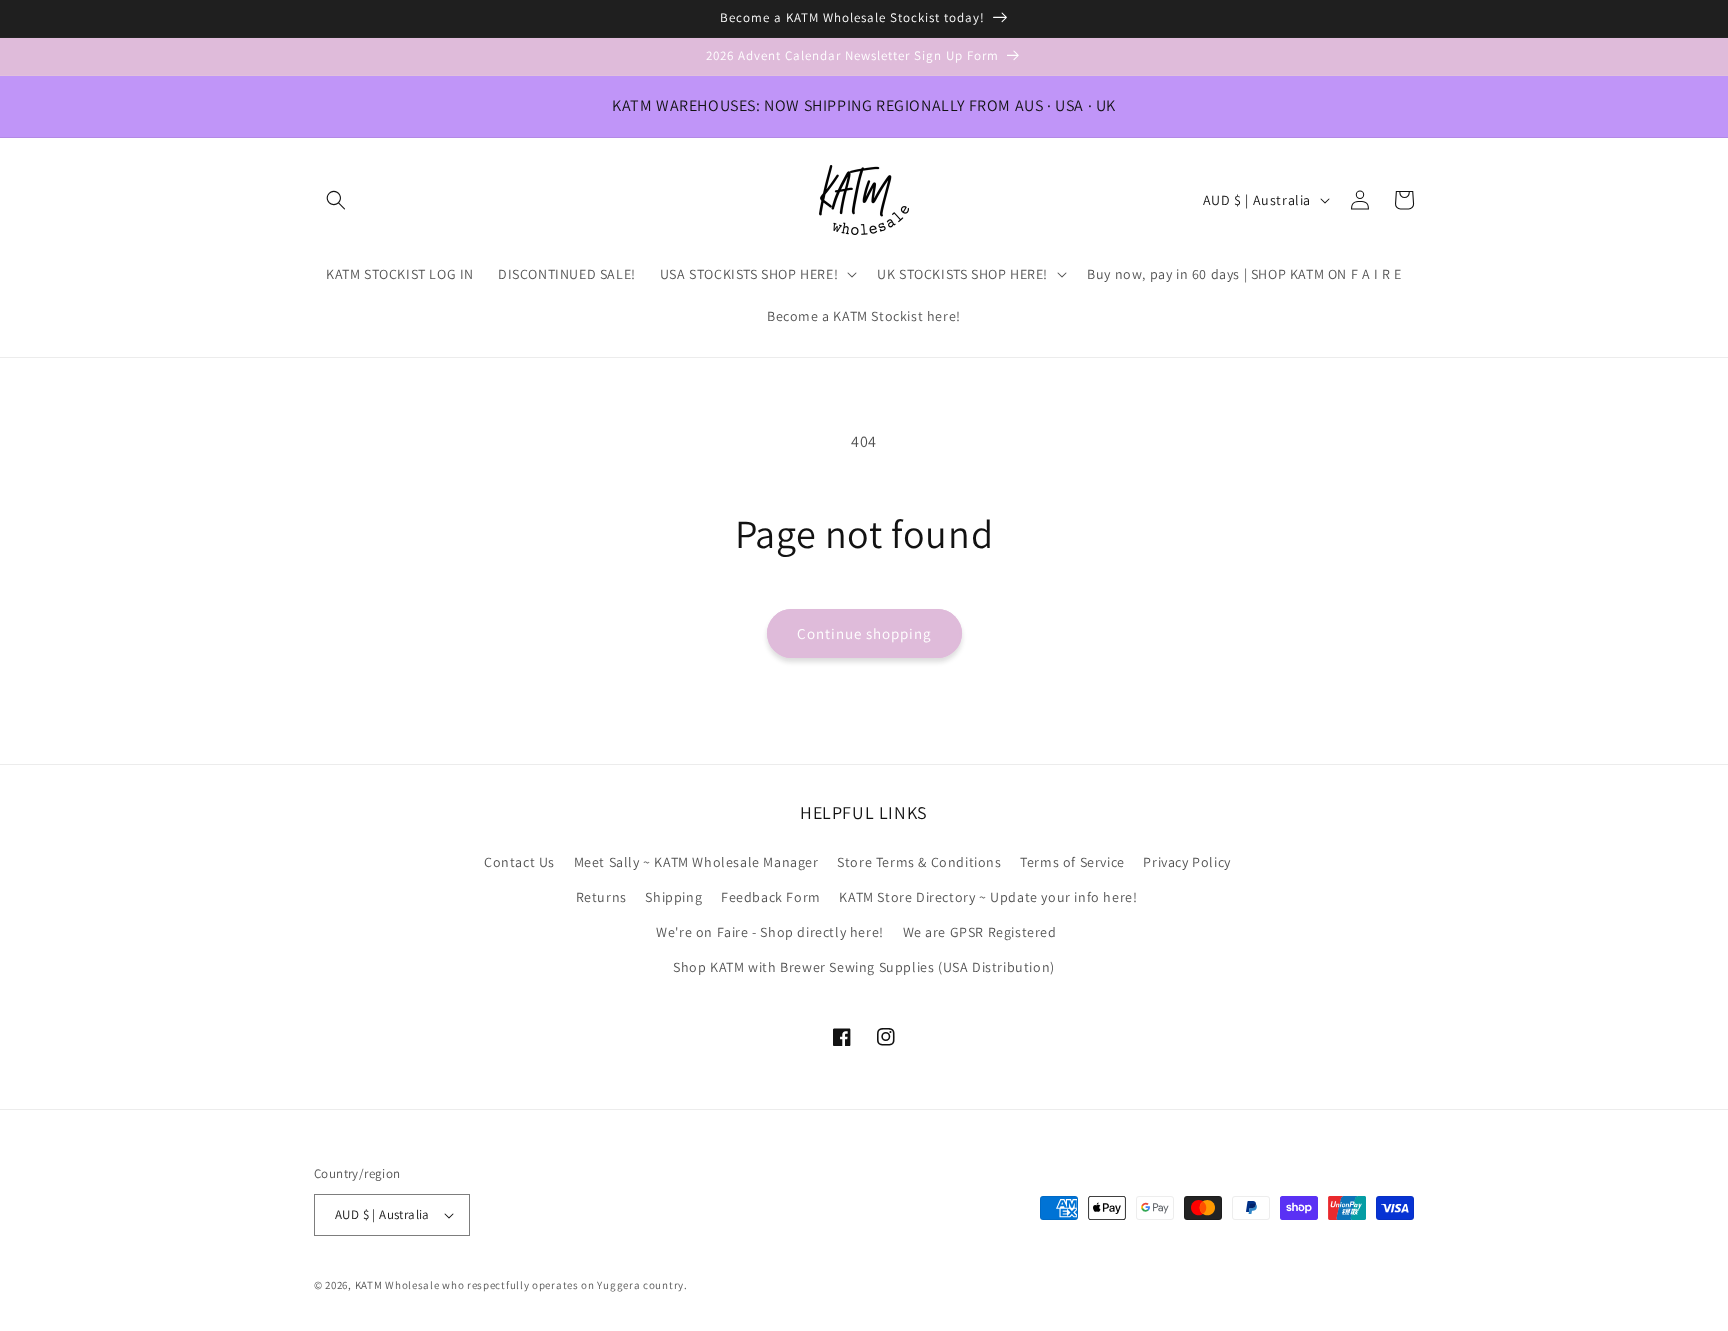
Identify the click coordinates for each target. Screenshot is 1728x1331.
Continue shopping (864, 633)
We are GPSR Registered (980, 932)
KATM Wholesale (397, 1285)
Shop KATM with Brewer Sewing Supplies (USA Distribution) (864, 967)
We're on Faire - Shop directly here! (770, 932)
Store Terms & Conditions (919, 862)
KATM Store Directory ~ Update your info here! (988, 897)
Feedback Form (771, 897)
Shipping (673, 897)
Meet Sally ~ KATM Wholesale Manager (696, 862)
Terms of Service (1072, 862)
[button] (336, 200)
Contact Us (519, 862)
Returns (601, 897)
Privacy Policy (1186, 862)
